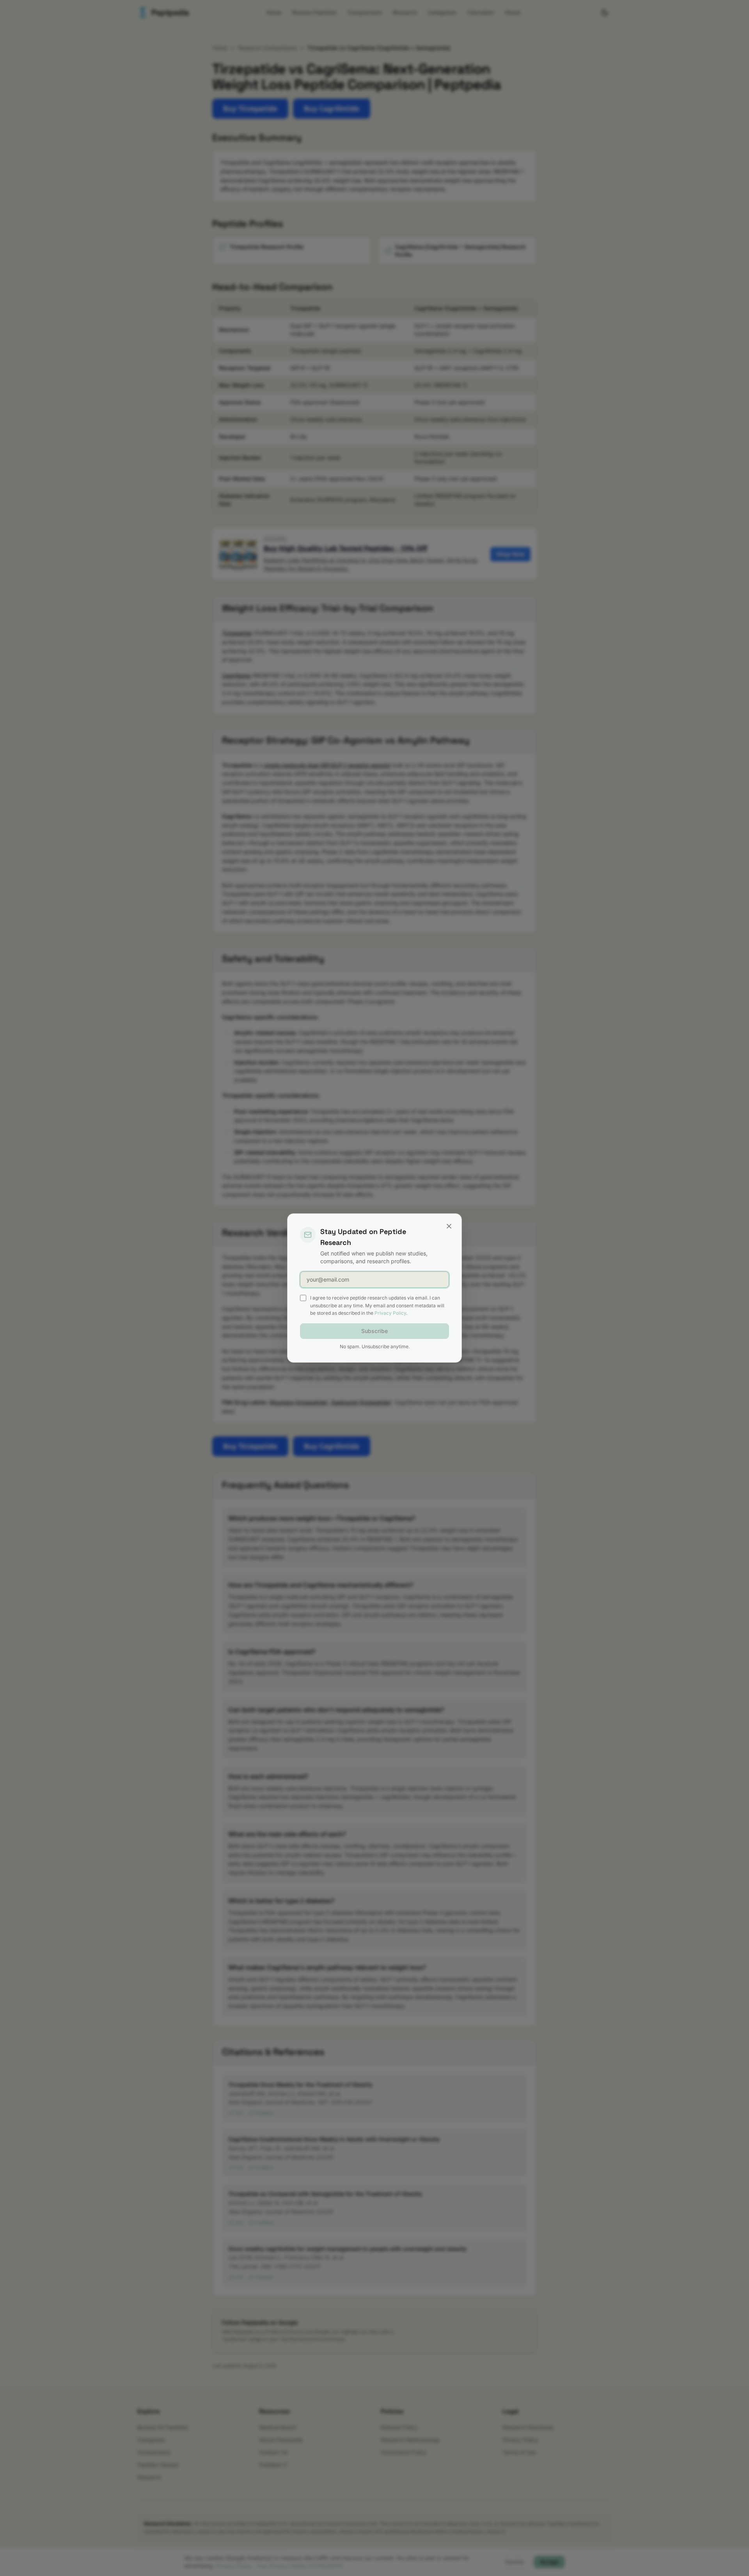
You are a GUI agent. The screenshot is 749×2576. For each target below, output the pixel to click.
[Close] (449, 1226)
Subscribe (374, 1331)
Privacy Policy (390, 1313)
